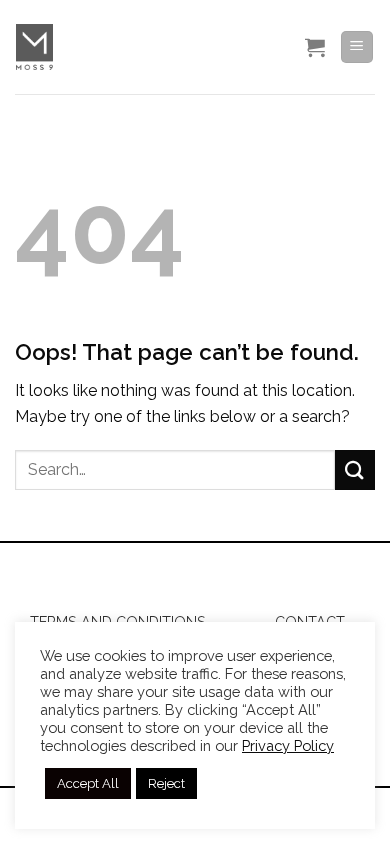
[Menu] (357, 47)
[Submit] (355, 469)
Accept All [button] (88, 783)
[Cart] (315, 47)
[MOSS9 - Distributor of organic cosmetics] (148, 47)
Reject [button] (166, 783)
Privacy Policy (288, 745)
